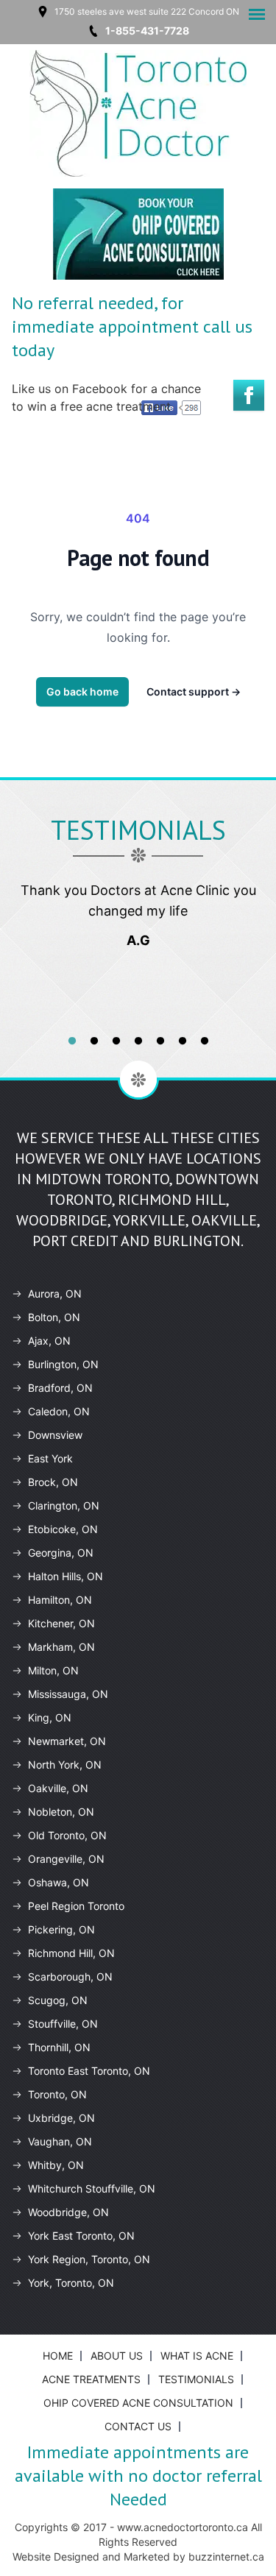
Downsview (55, 1435)
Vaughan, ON (60, 2141)
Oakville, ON (58, 1788)
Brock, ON (53, 1482)
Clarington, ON (64, 1505)
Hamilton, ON (60, 1600)
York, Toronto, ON (71, 2283)
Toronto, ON (57, 2094)
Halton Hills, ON (66, 1576)
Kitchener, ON (61, 1623)
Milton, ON (53, 1670)
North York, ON (65, 1765)
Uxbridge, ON (61, 2118)
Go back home (82, 691)
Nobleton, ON (61, 1812)
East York (50, 1458)
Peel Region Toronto (76, 1906)
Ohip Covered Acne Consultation (138, 2403)
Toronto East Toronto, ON (89, 2071)
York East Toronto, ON (81, 2236)
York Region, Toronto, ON (89, 2259)
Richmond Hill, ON (71, 1953)
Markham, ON (61, 1647)
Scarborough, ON (70, 1977)
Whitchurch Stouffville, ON (92, 2188)
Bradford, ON (60, 1388)
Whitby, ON (56, 2165)
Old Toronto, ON (67, 1835)
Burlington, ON (63, 1364)
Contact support (194, 691)
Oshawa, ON (59, 1882)
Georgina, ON (61, 1553)
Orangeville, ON (66, 1859)
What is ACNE (197, 2356)
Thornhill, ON (59, 2047)
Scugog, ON (58, 2000)
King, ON (50, 1717)
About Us (117, 2356)
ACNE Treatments (91, 2379)
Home (58, 2356)
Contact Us (138, 2426)
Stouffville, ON (63, 2024)
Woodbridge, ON (68, 2212)
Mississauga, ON (68, 1694)
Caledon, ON (59, 1411)
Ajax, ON (49, 1341)
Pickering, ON (61, 1929)
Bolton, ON (54, 1317)
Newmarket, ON (67, 1741)
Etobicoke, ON (63, 1529)
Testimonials (196, 2379)
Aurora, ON (55, 1294)
